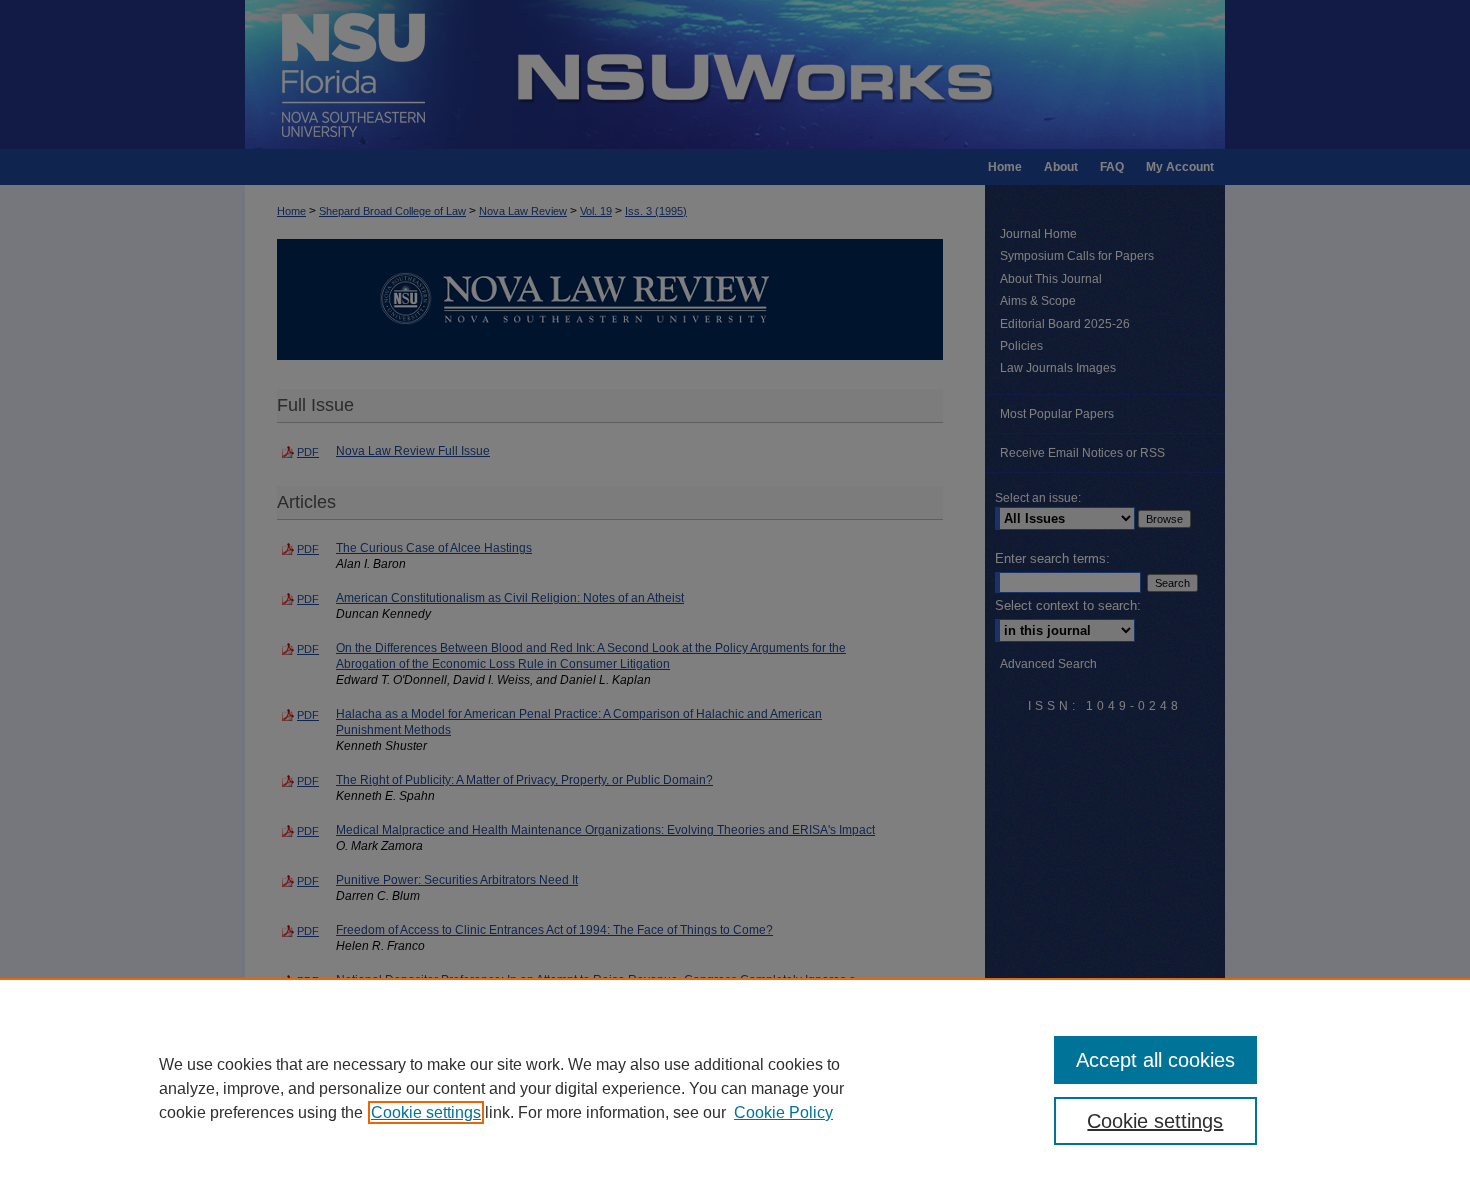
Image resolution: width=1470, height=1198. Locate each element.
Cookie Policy (783, 1112)
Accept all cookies (1155, 1060)
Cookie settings (426, 1112)
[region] (735, 1088)
